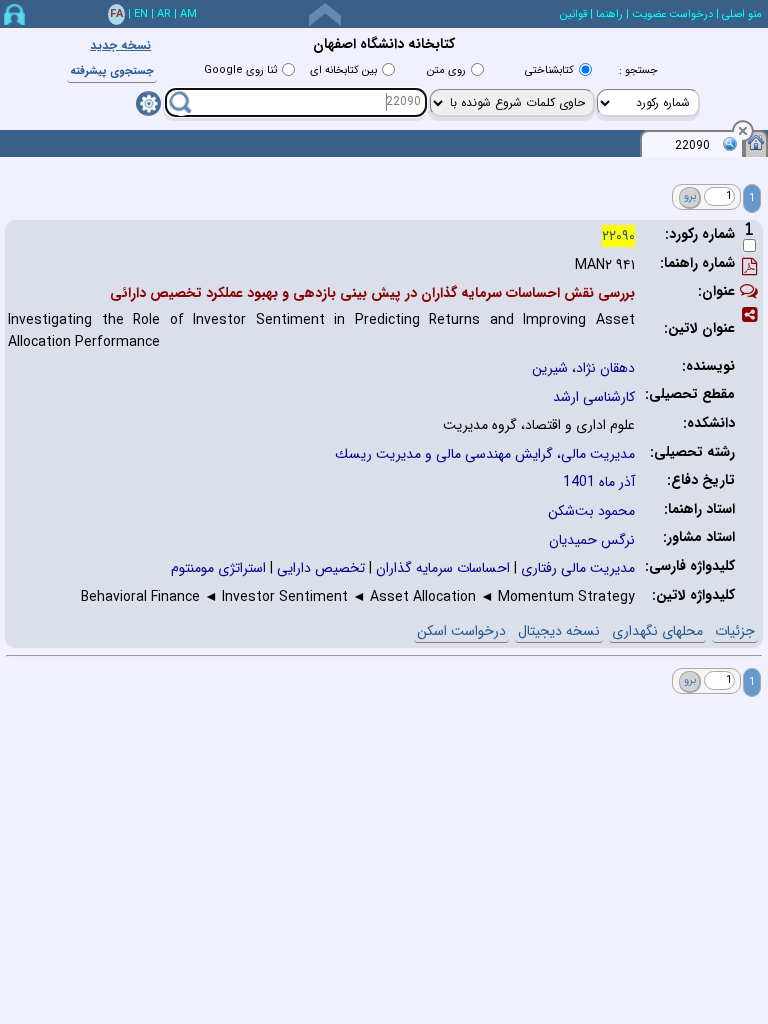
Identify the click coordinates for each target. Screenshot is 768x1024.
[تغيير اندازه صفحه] (325, 14)
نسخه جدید (120, 45)
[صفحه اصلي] (756, 142)
